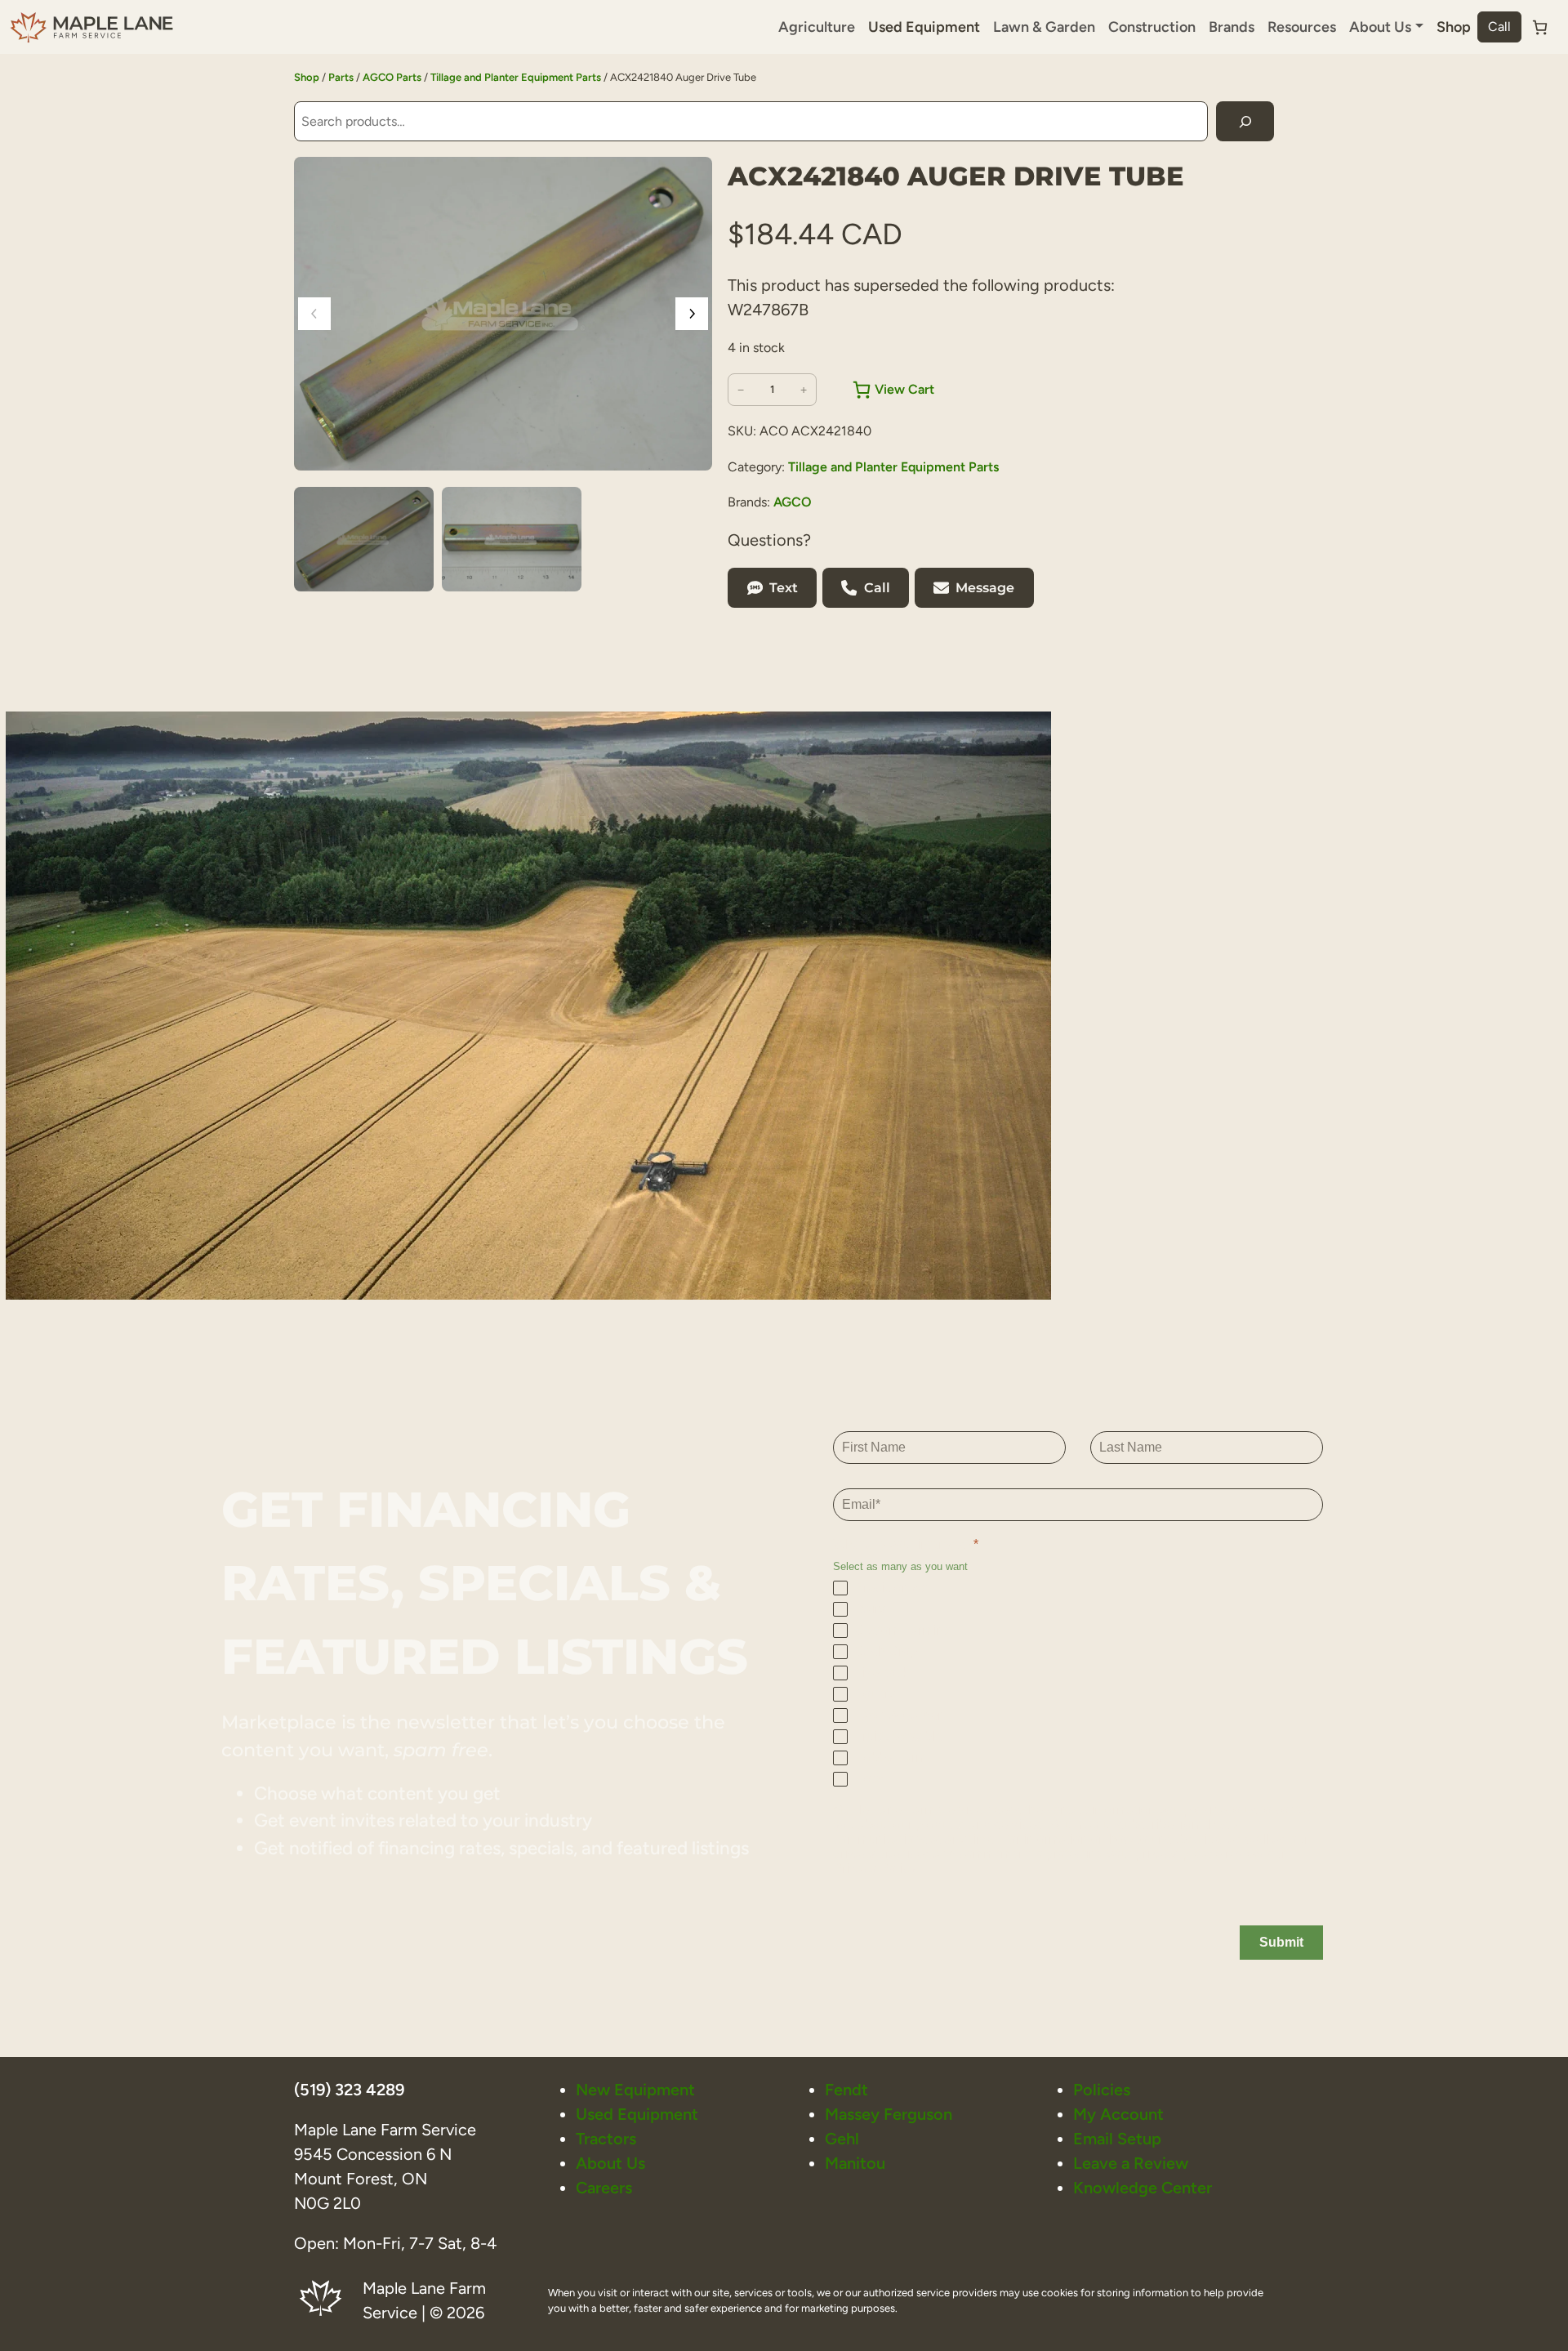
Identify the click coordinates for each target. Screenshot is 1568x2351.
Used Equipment (924, 27)
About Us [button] (1380, 27)
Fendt (846, 2090)
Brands (1232, 27)
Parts (341, 77)
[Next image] (692, 314)
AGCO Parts (392, 77)
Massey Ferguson (889, 2114)
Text (784, 588)
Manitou (855, 2163)
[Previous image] (314, 314)
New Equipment (635, 2090)
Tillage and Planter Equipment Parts (516, 77)
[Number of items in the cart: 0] (1540, 27)
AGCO (793, 502)
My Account (1118, 2114)
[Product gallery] (503, 314)
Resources (1302, 27)
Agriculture (817, 27)
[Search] (1245, 121)
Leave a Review (1131, 2163)
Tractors (606, 2139)
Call (1499, 27)
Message (985, 588)
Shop (1454, 27)
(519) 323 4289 (349, 2090)
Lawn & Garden (1044, 27)
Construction (1152, 27)
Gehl (842, 2139)
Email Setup (1117, 2139)
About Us (610, 2163)
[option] (512, 539)
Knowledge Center (1143, 2188)
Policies (1102, 2090)
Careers (604, 2188)
